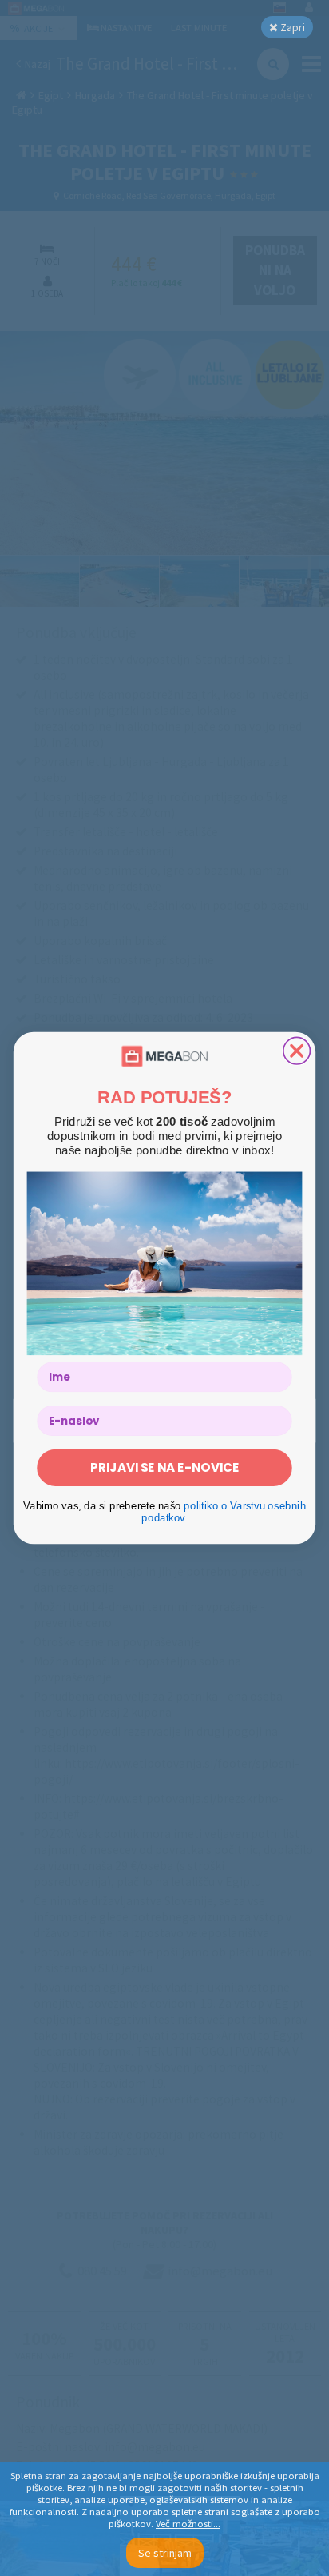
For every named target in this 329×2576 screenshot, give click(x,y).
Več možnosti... (188, 2524)
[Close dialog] (297, 1051)
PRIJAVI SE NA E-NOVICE (164, 1467)
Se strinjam (165, 2553)
